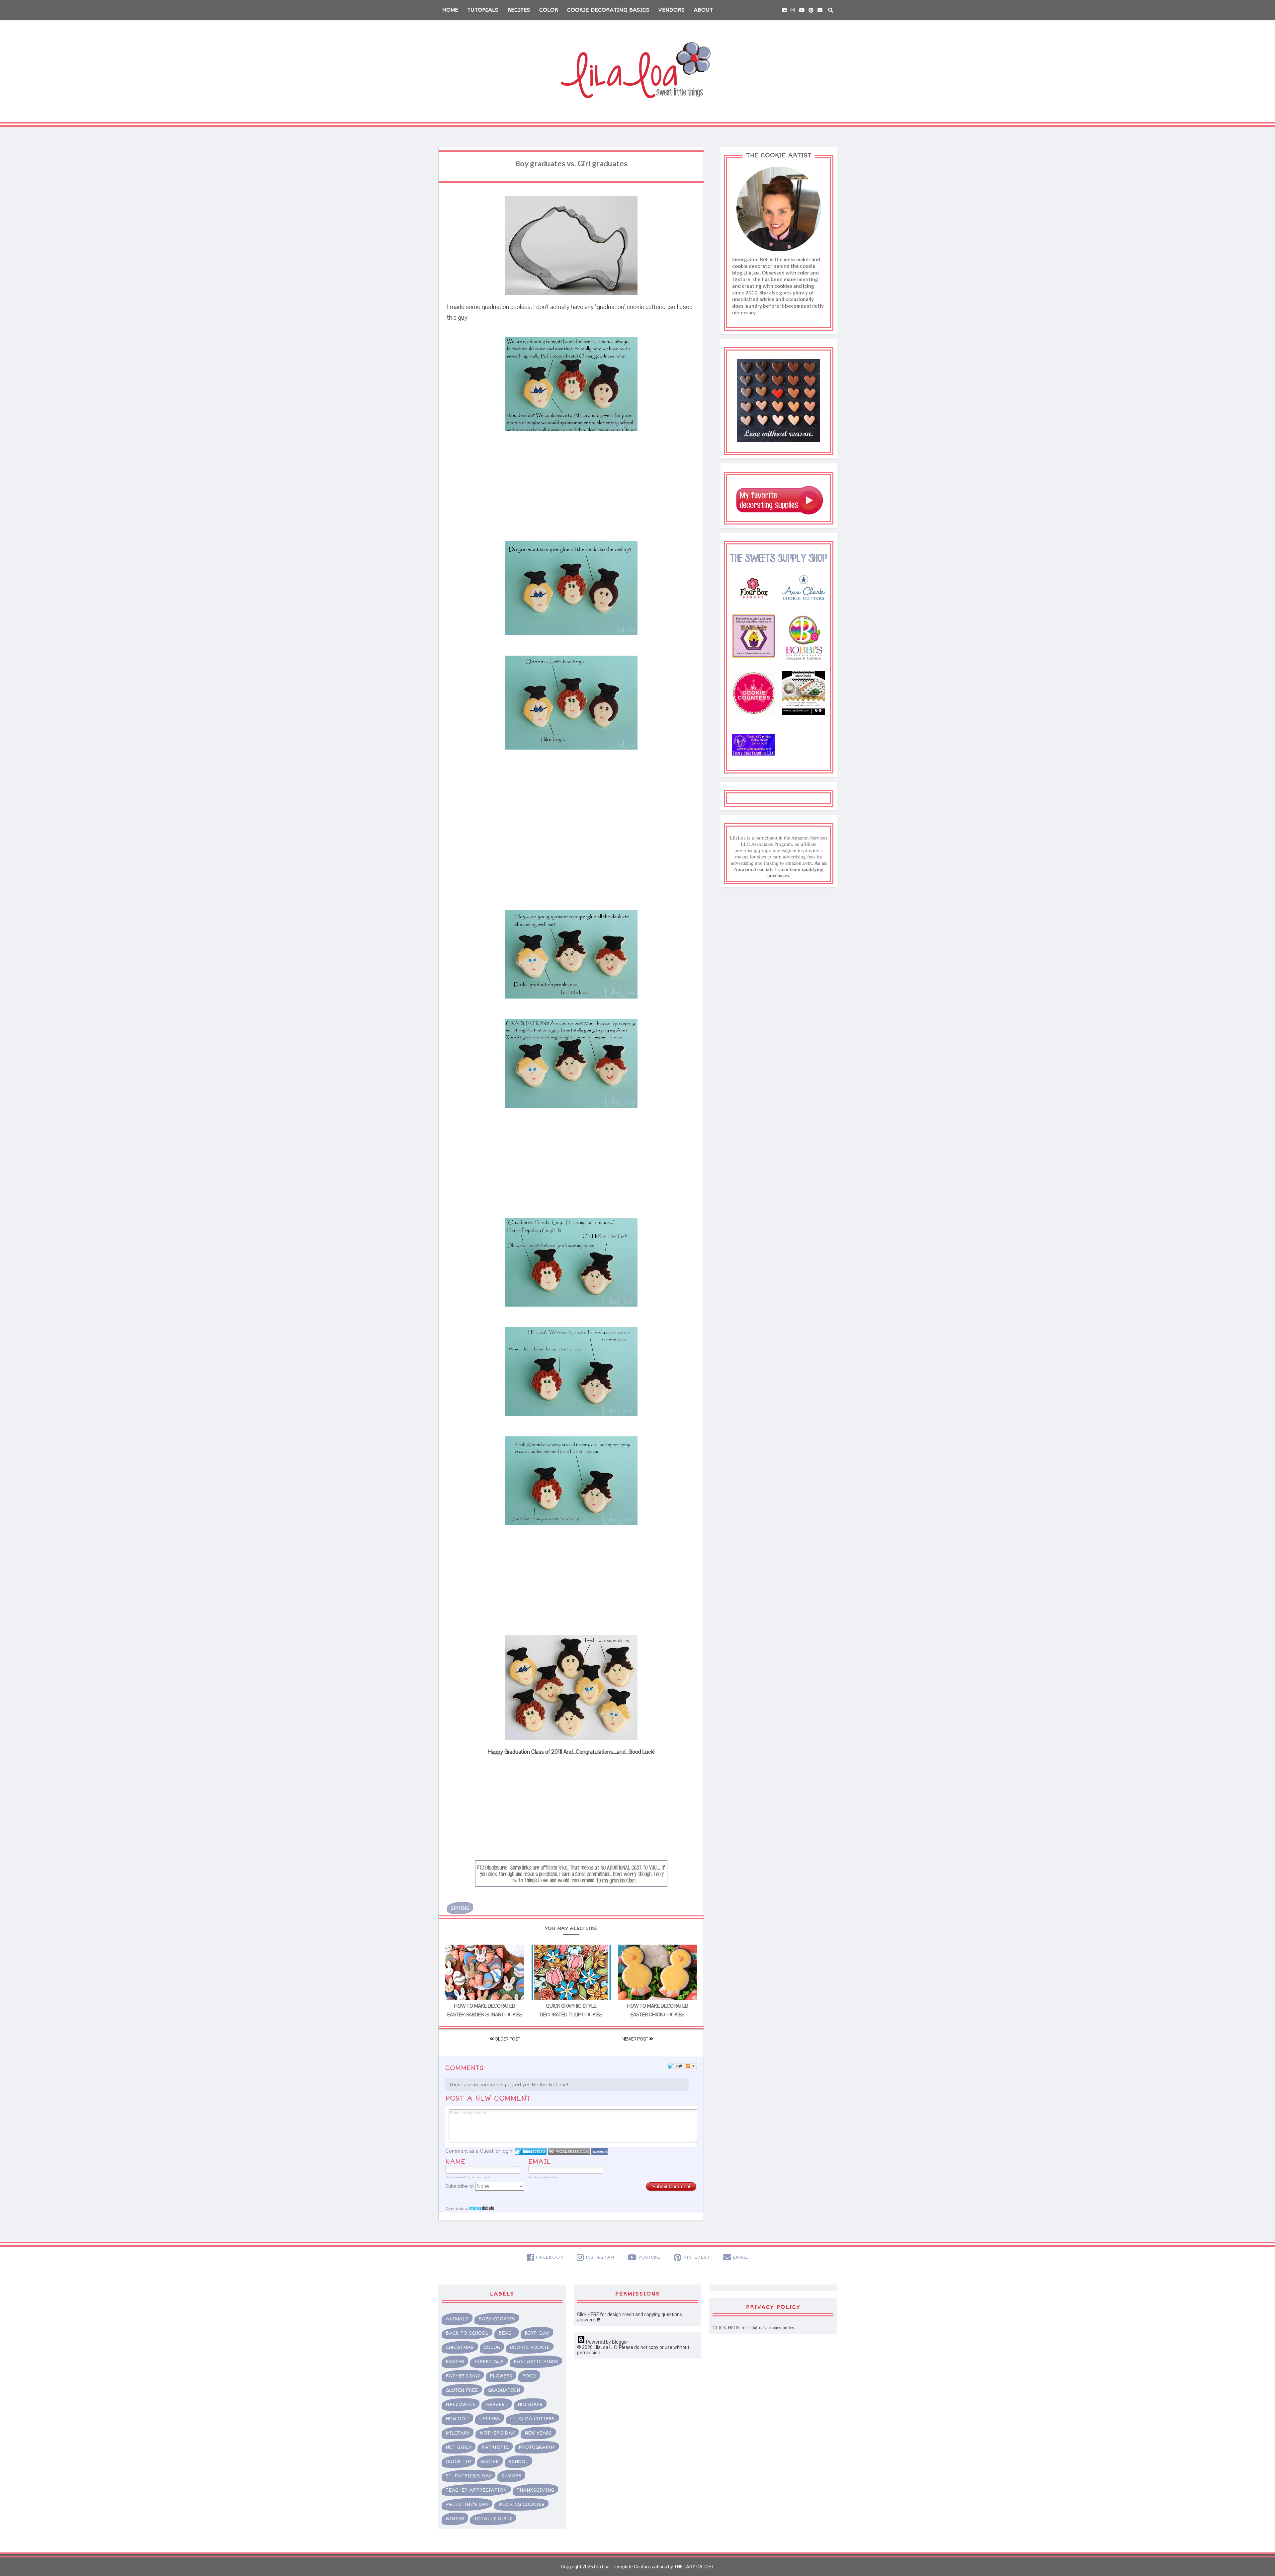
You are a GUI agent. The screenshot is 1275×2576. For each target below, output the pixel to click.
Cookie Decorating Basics (608, 10)
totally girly (493, 2519)
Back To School (467, 2333)
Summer (511, 2476)
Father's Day (463, 2376)
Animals (457, 2319)
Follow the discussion (691, 2066)
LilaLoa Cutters (532, 2419)
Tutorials (483, 10)
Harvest (497, 2405)
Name (455, 2162)
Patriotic (495, 2447)
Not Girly (459, 2447)
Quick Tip (458, 2462)
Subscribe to (460, 2186)
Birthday (537, 2333)
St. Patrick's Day (468, 2476)
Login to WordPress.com (569, 2151)
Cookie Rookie (530, 2347)
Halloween (461, 2405)
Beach (507, 2333)
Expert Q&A (489, 2362)
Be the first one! (550, 2085)
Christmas (460, 2347)
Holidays (530, 2405)
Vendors (672, 10)
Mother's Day (497, 2433)
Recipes (519, 10)
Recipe (490, 2462)
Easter (455, 2362)
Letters (490, 2419)
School (518, 2462)
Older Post (507, 2039)
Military (458, 2433)
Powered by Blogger (607, 2342)
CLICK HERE (726, 2328)
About (703, 10)
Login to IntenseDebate (531, 2151)
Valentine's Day (467, 2504)
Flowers (501, 2376)
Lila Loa (601, 2567)
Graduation (504, 2390)
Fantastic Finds (536, 2362)
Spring (460, 1908)
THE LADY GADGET (694, 2567)
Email (539, 2162)
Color (549, 10)
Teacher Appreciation (476, 2490)
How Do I (457, 2419)
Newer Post (635, 2039)
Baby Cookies (497, 2319)
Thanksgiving (535, 2490)
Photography (537, 2447)
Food (529, 2376)
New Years (538, 2433)
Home (450, 10)
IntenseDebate (482, 2208)
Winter (455, 2519)
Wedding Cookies (521, 2504)
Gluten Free (462, 2390)
